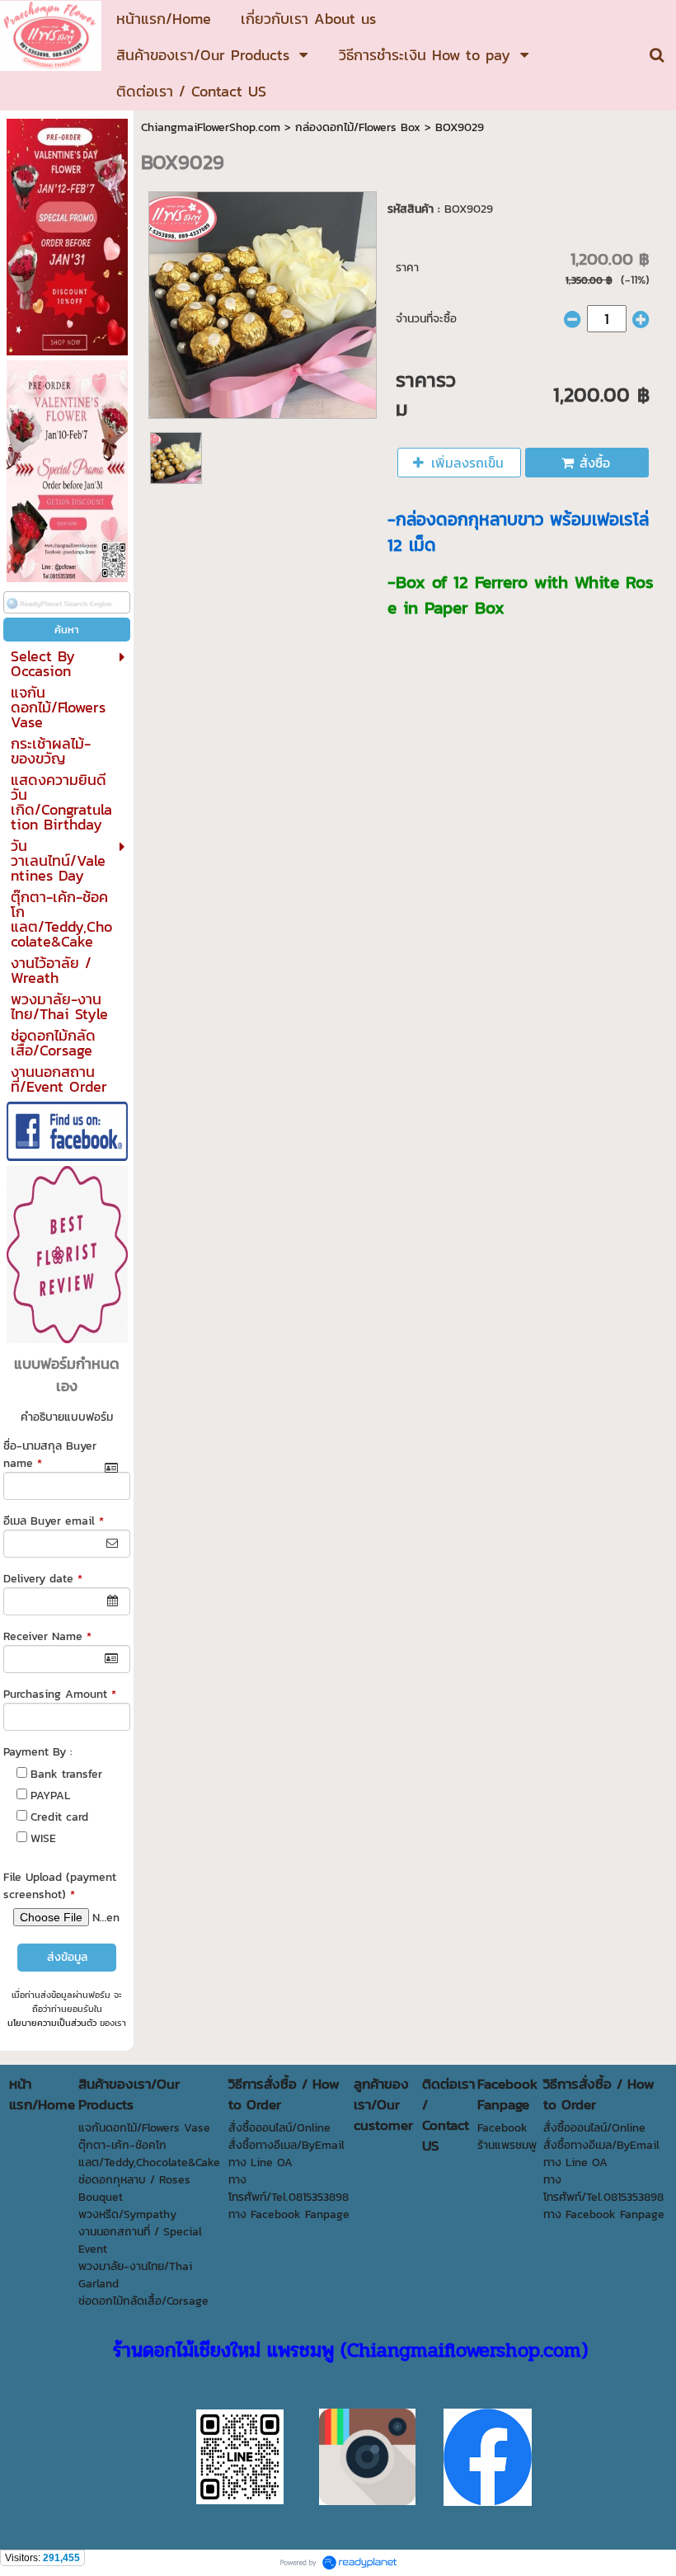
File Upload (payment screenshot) (60, 1886)
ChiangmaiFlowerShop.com (211, 127)
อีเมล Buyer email (54, 1521)
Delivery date (43, 1579)
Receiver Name (47, 1636)
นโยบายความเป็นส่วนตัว (52, 2023)
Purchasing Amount (60, 1694)
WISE (43, 1838)
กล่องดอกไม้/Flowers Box (358, 127)
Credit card (59, 1817)
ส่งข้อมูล (67, 1957)
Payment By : (38, 1752)
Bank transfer (66, 1774)
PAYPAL (50, 1796)
